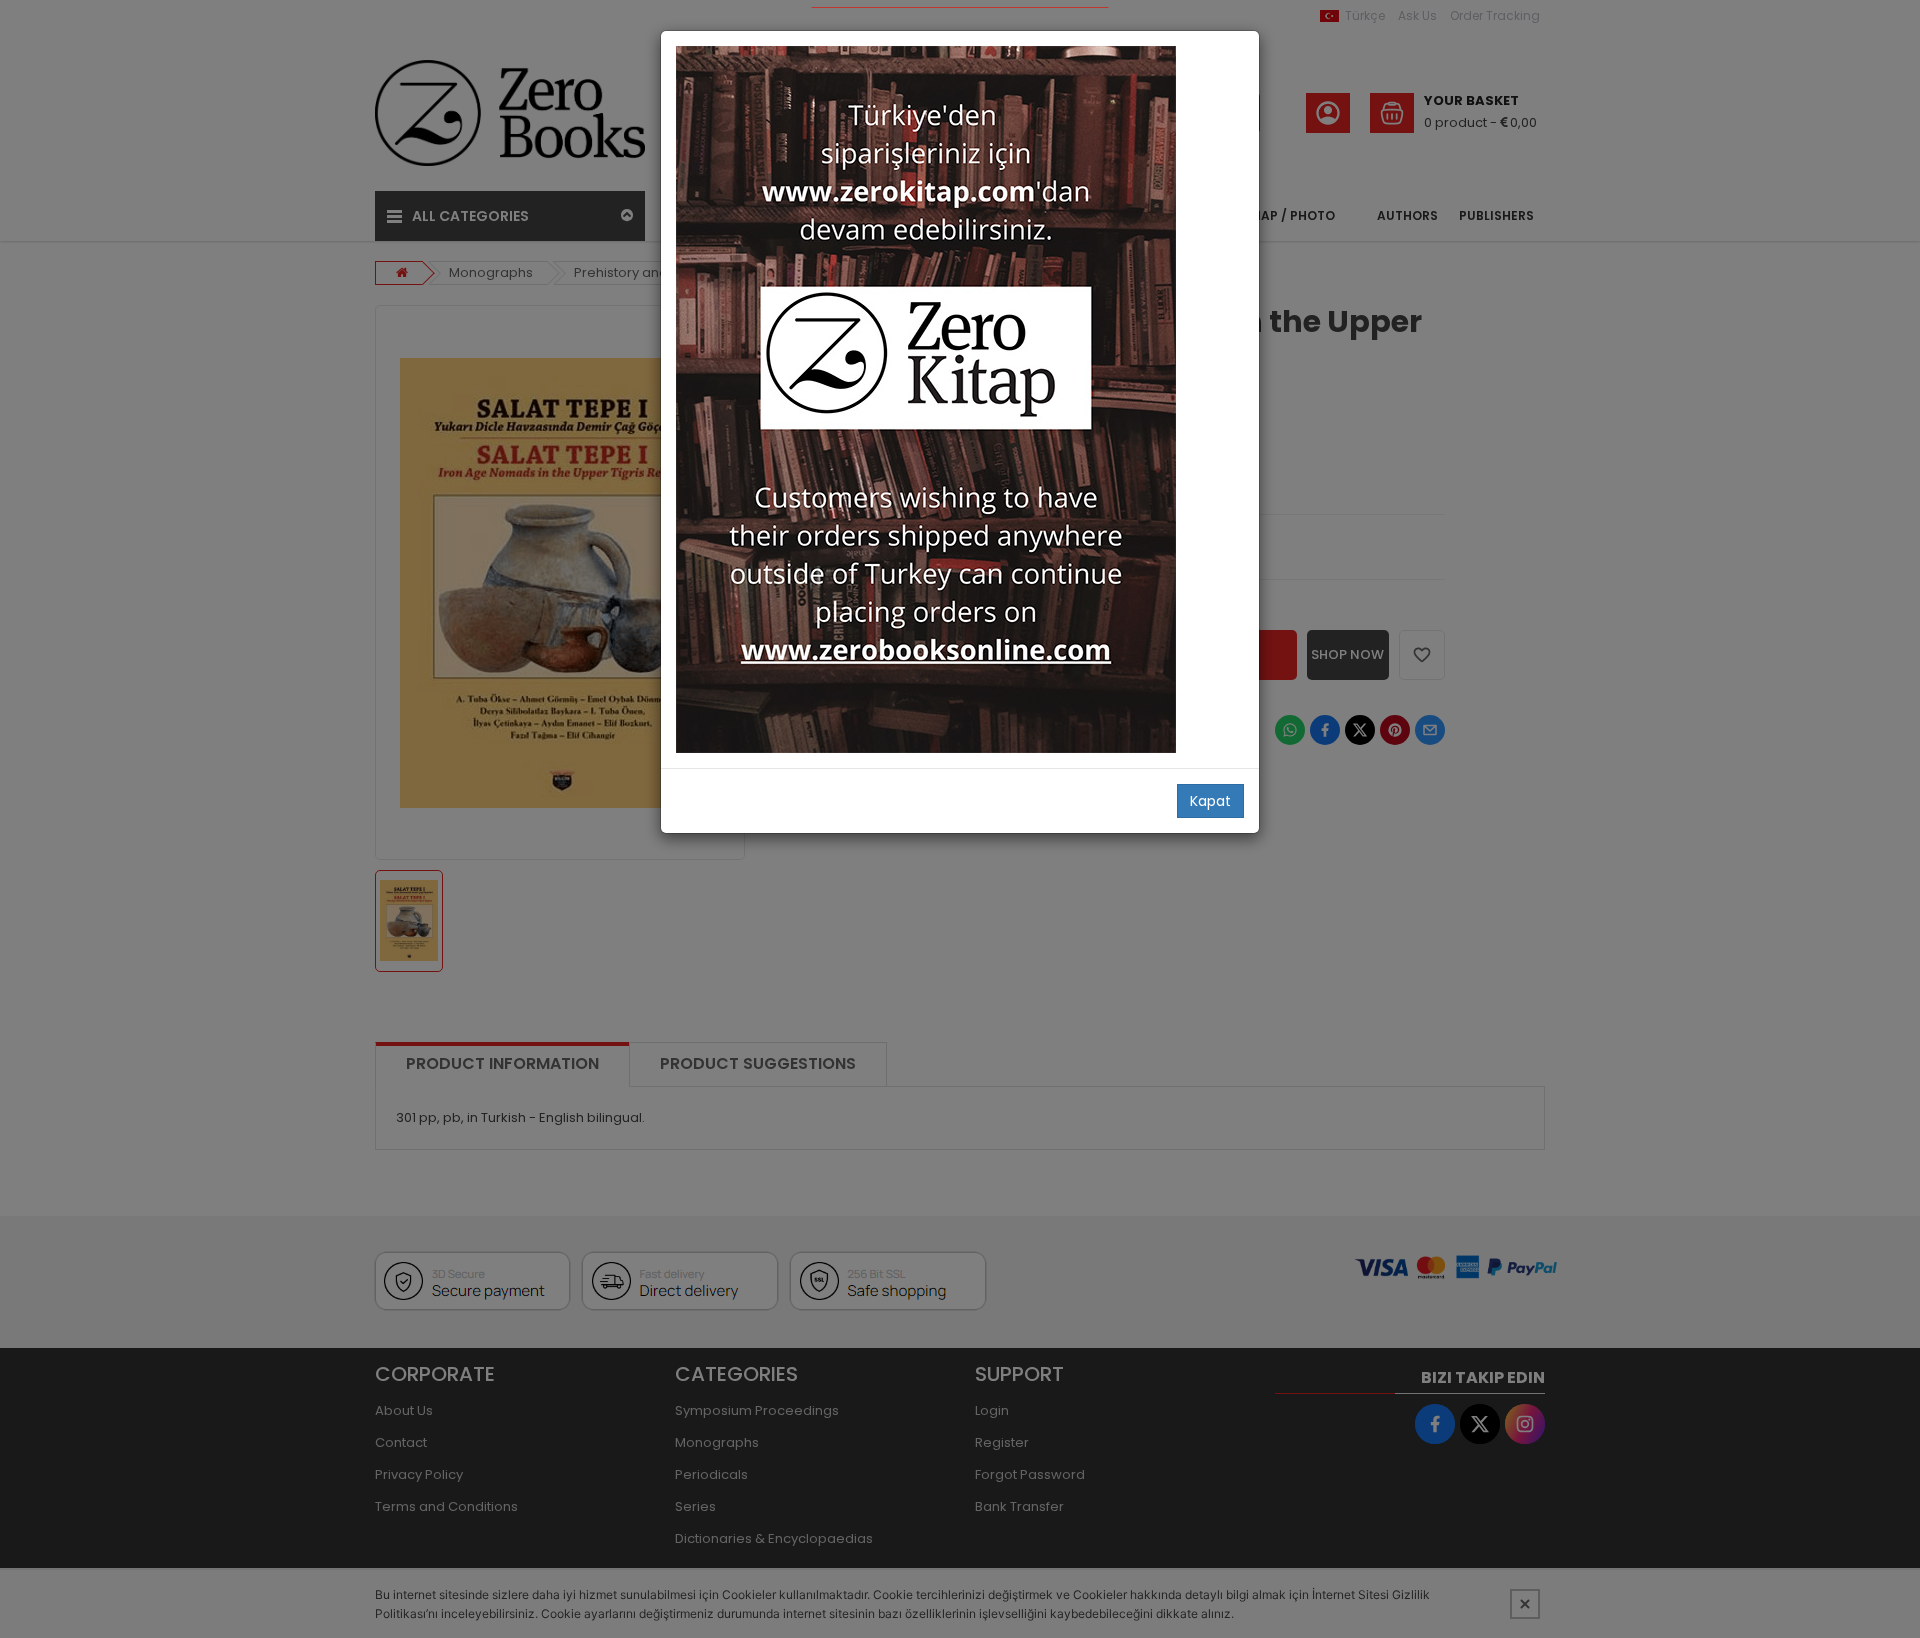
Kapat (1210, 801)
